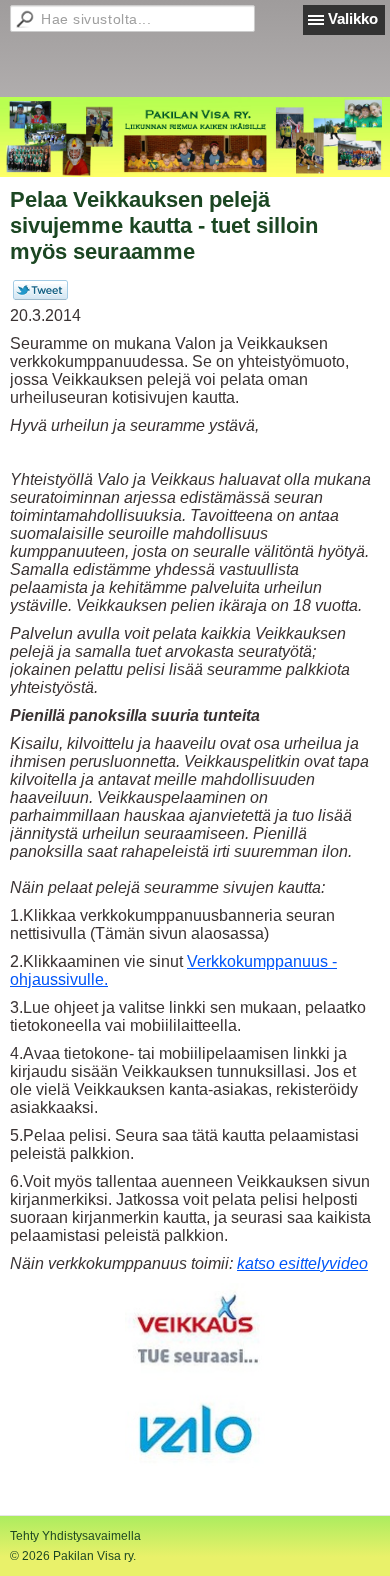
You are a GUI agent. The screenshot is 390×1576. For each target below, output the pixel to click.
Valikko (353, 18)
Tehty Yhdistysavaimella (75, 1536)
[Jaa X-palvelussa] (40, 296)
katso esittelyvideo (302, 1263)
